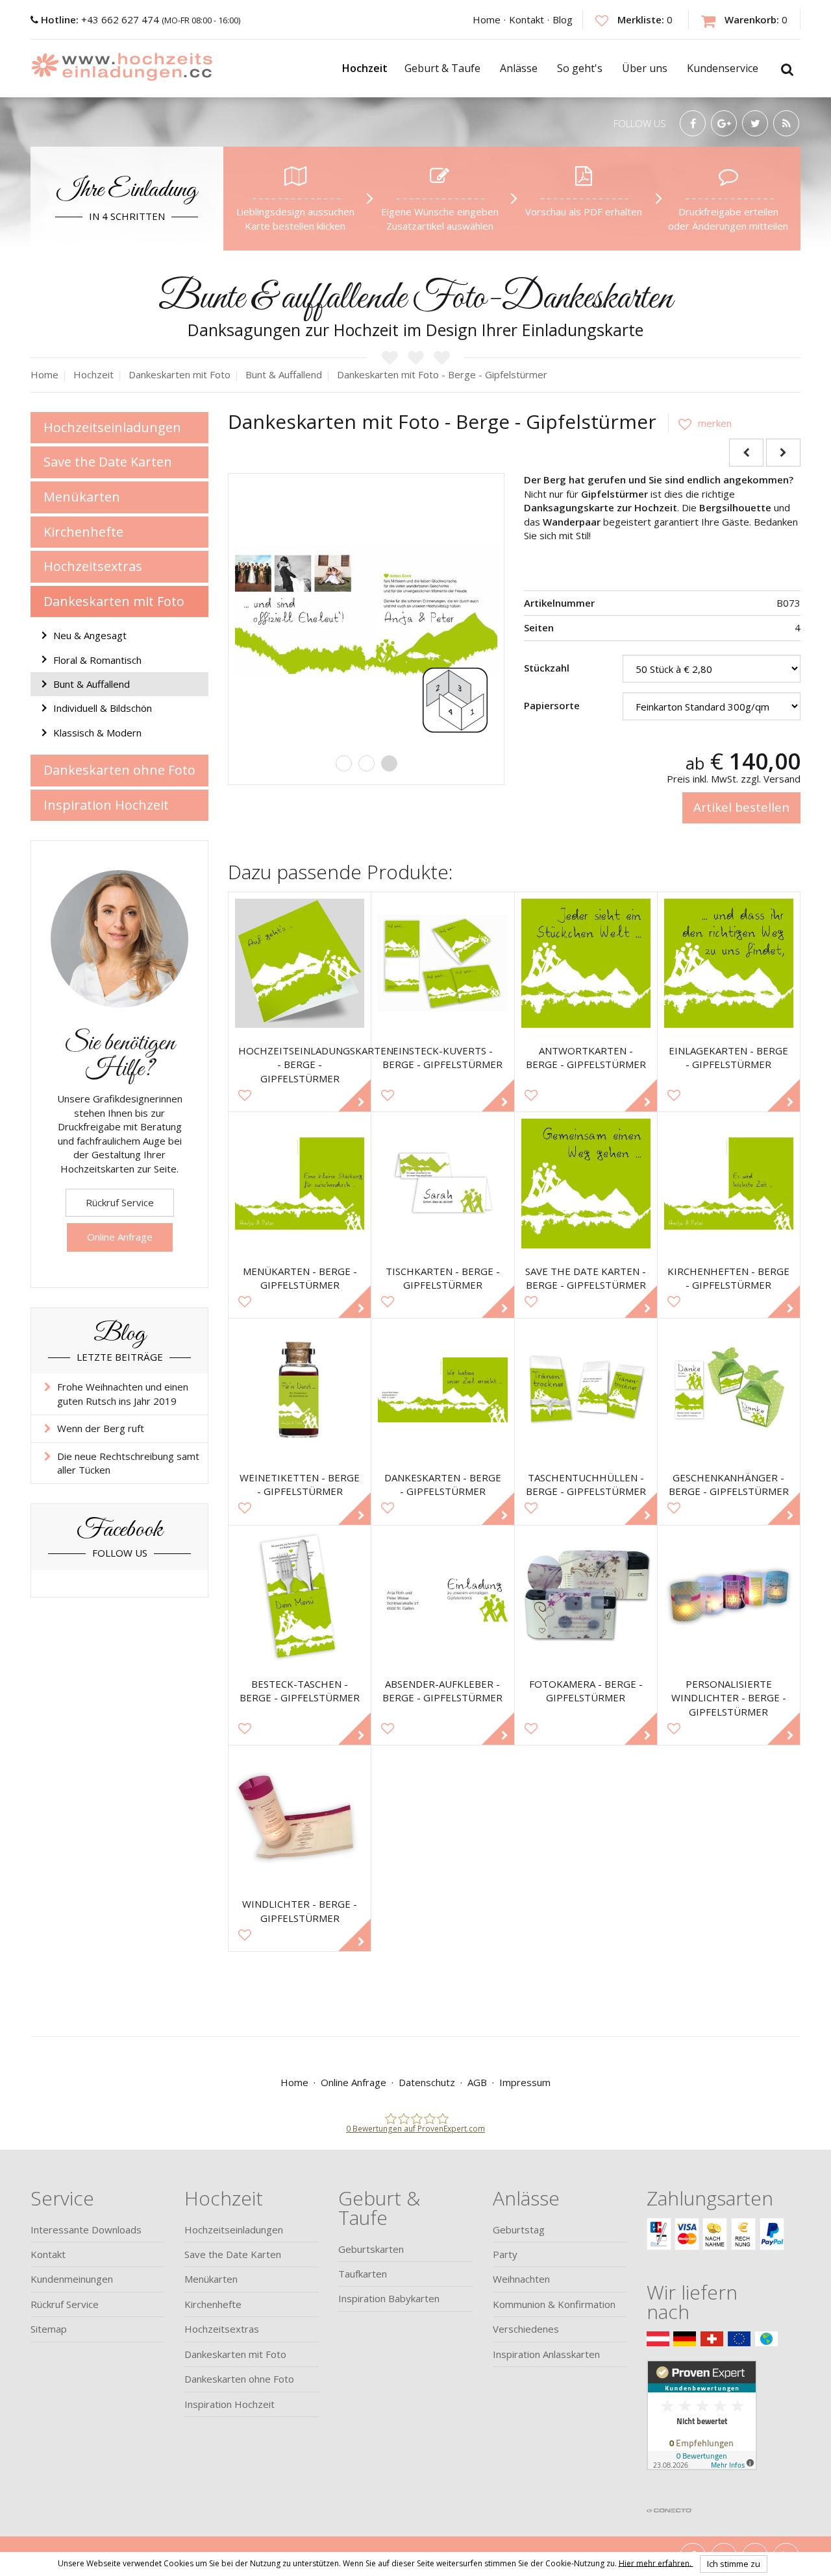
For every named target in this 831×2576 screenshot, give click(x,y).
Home (487, 19)
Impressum (525, 2082)
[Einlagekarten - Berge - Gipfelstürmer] (729, 963)
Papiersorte (552, 705)
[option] (366, 611)
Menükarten (82, 497)
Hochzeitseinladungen (112, 427)
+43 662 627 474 (101, 19)
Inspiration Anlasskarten (546, 2354)
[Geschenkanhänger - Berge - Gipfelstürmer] (729, 1390)
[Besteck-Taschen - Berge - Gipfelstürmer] (300, 1597)
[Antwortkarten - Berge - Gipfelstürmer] (586, 963)
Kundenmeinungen (72, 2279)
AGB (477, 2082)
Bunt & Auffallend (92, 684)
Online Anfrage (120, 1237)
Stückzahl (547, 668)
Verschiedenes (526, 2329)
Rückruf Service (120, 1202)
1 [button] (344, 763)
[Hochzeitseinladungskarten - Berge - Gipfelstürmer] (300, 963)
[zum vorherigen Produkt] (746, 453)
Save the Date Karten (108, 462)
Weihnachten (521, 2279)
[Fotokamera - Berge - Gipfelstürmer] (586, 1597)
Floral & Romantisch (97, 660)
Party (505, 2254)
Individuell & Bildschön (103, 708)
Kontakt (527, 19)
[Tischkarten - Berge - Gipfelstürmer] (442, 1183)
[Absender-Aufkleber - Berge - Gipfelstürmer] (442, 1597)
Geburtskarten (371, 2249)
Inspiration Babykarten (389, 2298)
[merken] (700, 423)
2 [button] (366, 763)
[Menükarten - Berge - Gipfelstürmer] (300, 1183)
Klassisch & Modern (97, 733)
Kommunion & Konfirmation (554, 2304)
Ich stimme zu (734, 2564)
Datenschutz (427, 2082)
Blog (563, 19)
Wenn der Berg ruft (101, 1428)
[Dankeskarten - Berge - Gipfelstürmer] (442, 1390)
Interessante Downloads (86, 2230)
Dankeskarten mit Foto (114, 601)
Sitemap (49, 2329)
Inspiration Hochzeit (106, 805)
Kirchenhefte (83, 532)
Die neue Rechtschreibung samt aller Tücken (128, 1463)
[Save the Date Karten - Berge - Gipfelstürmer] (586, 1183)
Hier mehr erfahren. (656, 2563)
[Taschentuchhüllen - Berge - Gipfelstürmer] (586, 1390)
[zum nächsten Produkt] (783, 453)
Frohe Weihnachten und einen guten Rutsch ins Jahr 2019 (123, 1393)
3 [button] (389, 763)
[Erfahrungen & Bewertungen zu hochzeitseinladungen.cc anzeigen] (702, 2431)
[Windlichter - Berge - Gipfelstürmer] (300, 1817)
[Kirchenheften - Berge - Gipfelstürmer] (729, 1183)
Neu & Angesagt (90, 635)
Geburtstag (519, 2230)
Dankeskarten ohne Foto (119, 770)
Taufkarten (363, 2274)
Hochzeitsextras (93, 566)
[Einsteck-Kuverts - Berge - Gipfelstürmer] (442, 963)
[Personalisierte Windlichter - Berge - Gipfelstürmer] (729, 1597)
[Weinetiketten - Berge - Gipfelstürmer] (300, 1390)
